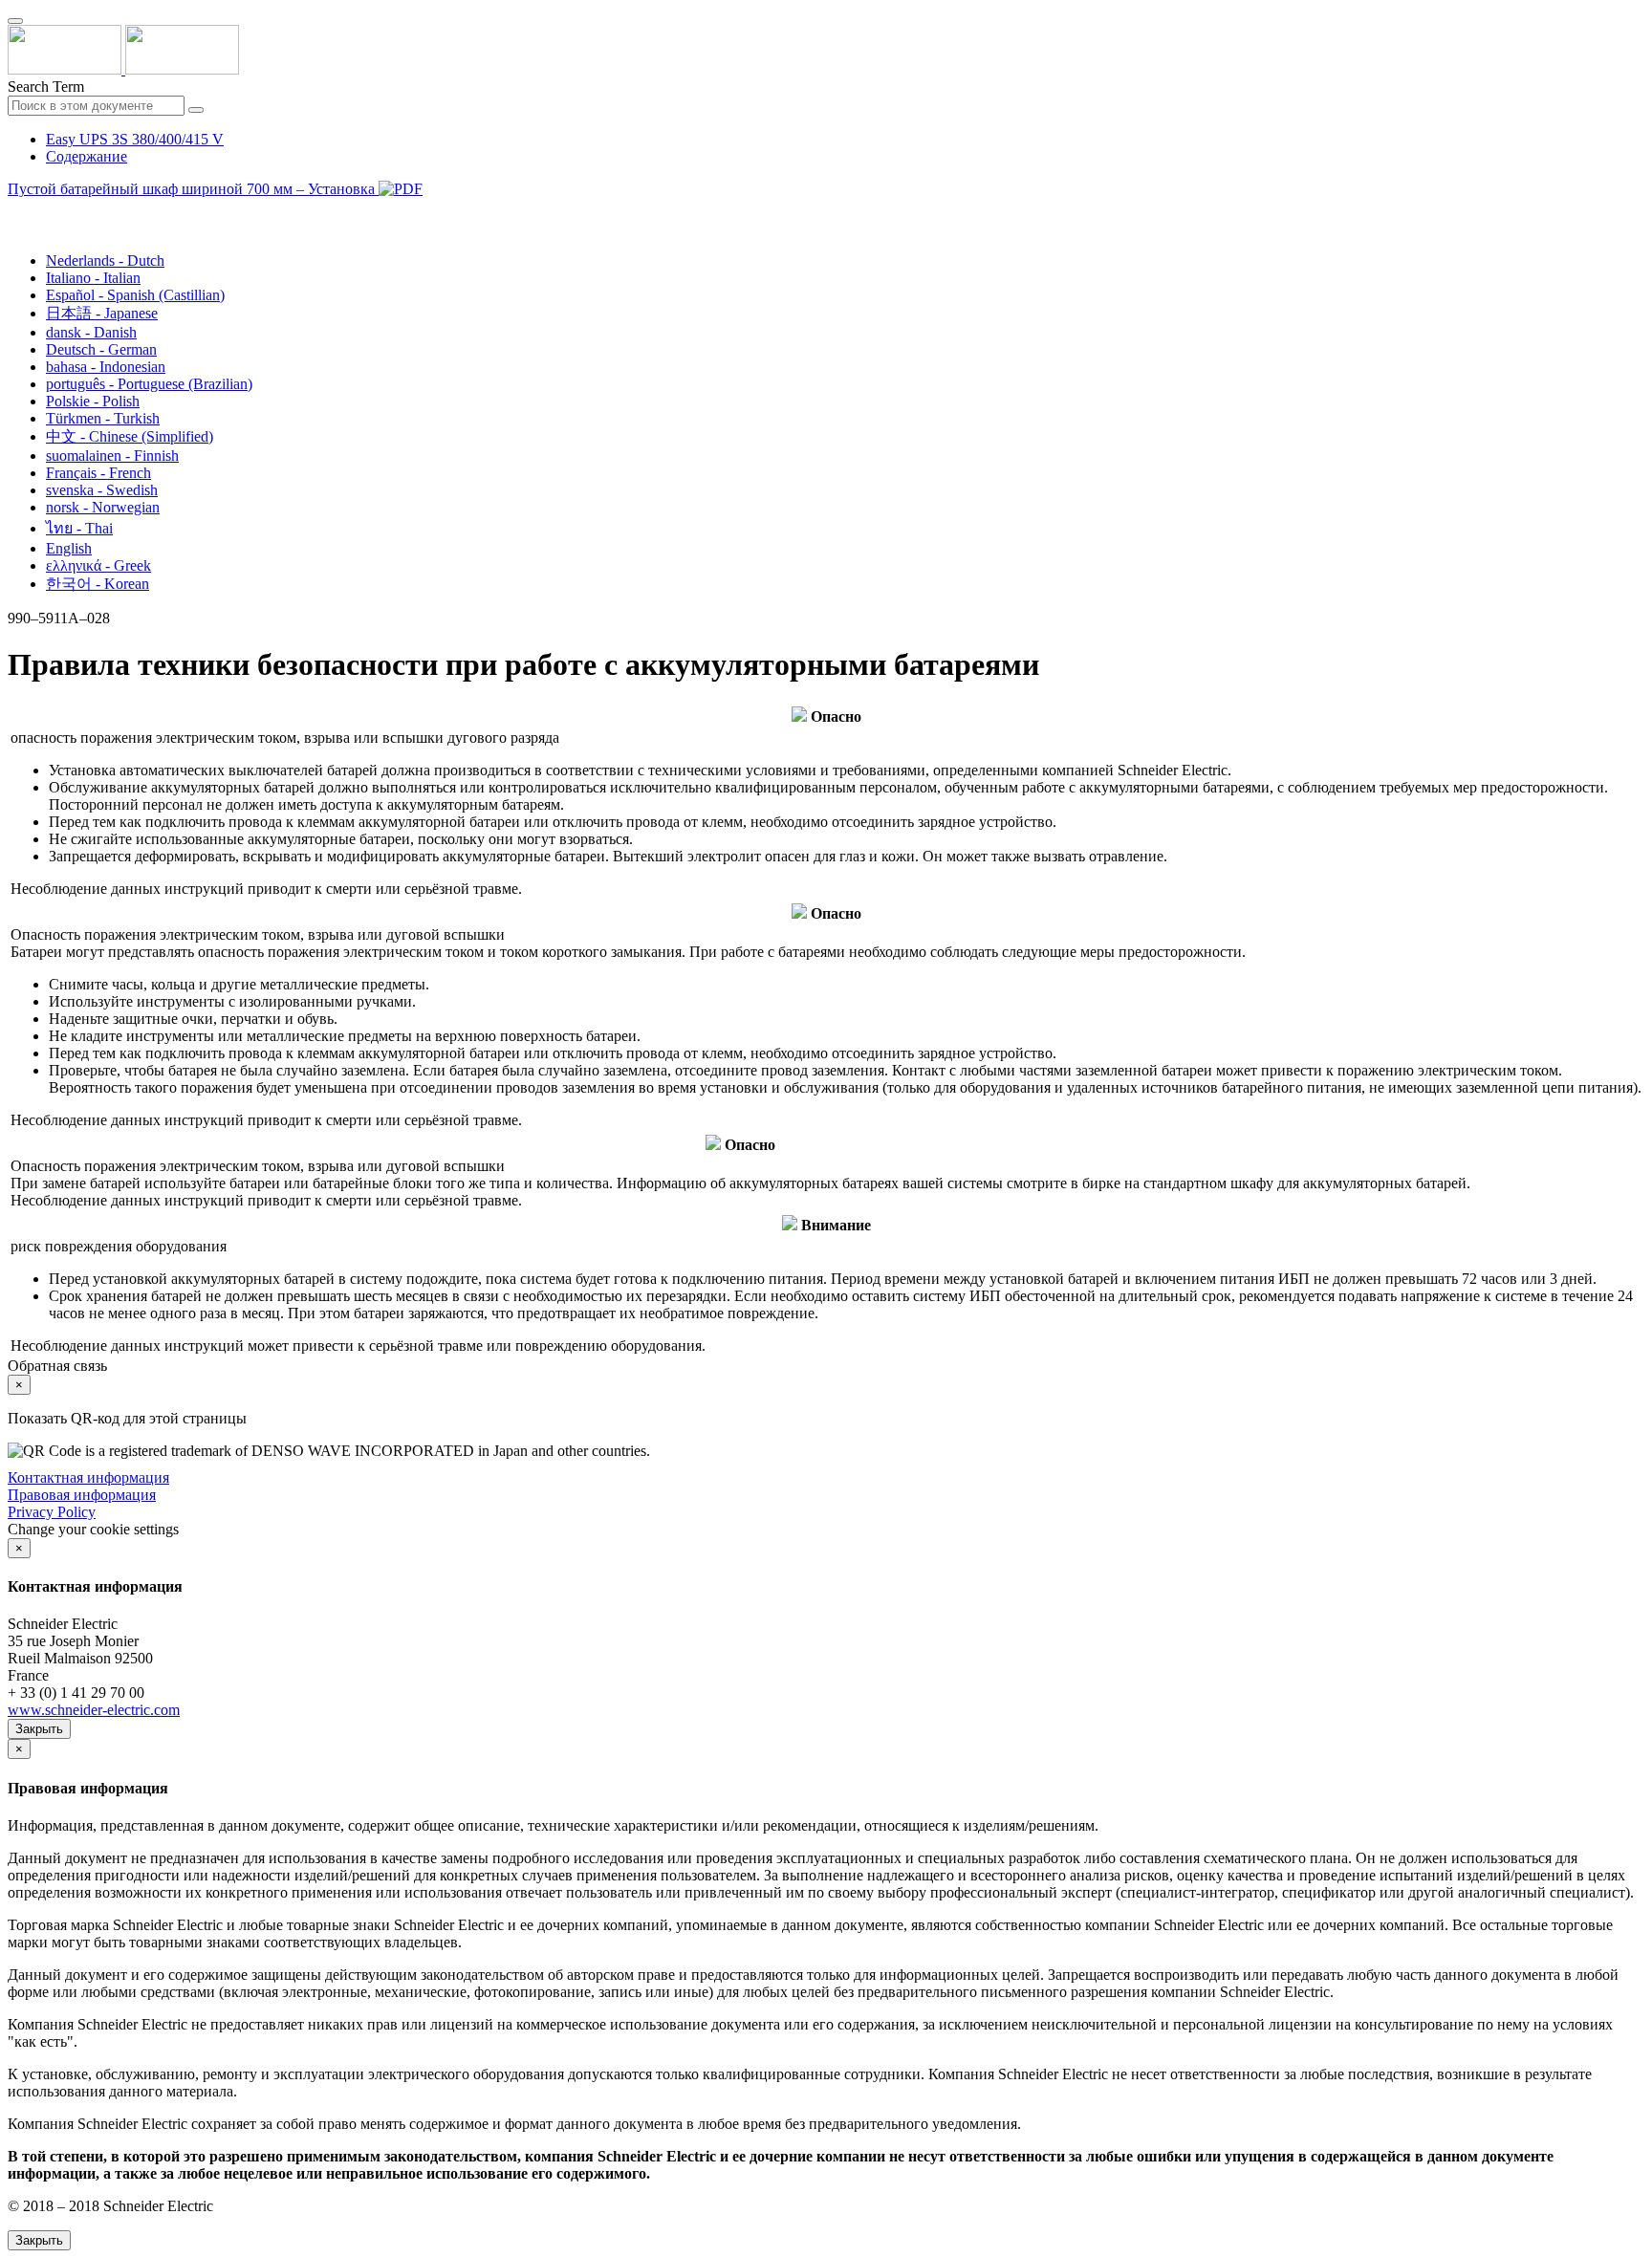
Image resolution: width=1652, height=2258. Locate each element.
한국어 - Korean (98, 584)
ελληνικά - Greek (98, 565)
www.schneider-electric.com (94, 1710)
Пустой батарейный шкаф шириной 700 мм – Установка (193, 189)
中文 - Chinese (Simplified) (130, 436)
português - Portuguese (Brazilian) (149, 384)
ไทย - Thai (79, 528)
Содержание (87, 156)
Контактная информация (88, 1477)
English (69, 548)
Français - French (98, 473)
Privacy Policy (52, 1512)
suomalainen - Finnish (112, 456)
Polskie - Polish (93, 401)
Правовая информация (82, 1495)
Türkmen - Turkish (103, 418)
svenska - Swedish (102, 490)
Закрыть (39, 1729)
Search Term (46, 87)
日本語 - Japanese (102, 313)
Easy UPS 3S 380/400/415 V (135, 139)
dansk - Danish (91, 332)
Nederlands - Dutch (105, 261)
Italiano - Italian (93, 278)
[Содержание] (15, 211)
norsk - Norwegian (103, 507)
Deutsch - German (101, 349)
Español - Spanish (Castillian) (135, 295)
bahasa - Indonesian (106, 367)
